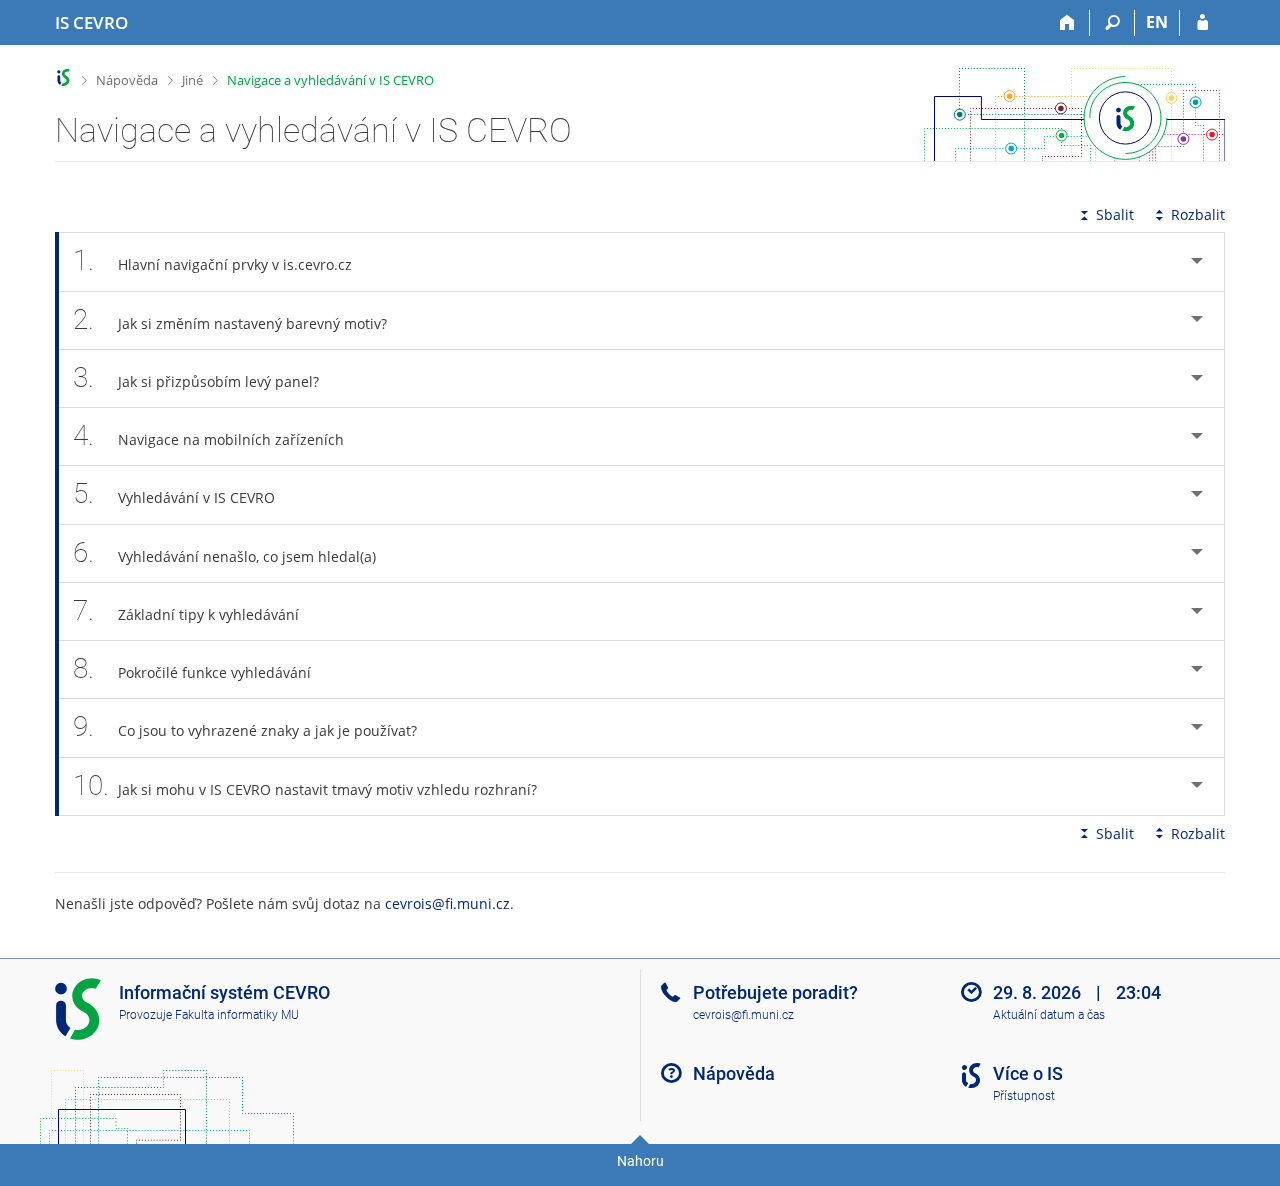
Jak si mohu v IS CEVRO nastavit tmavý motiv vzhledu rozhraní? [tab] (305, 785)
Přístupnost (1024, 1096)
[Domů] (1067, 23)
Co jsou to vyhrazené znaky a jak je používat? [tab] (245, 726)
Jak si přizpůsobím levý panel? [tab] (196, 377)
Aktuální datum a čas (1049, 1015)
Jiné (192, 80)
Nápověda (127, 80)
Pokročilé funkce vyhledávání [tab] (192, 668)
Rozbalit (1198, 214)
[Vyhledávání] (1112, 23)
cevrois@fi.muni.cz (447, 903)
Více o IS (1028, 1073)
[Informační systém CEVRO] (63, 77)
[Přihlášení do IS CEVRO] (1202, 23)
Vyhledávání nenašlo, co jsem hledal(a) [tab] (224, 552)
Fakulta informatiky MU (237, 1015)
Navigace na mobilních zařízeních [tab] (208, 435)
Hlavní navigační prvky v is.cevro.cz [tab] (212, 260)
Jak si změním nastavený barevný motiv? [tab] (230, 319)
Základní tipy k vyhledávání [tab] (186, 610)
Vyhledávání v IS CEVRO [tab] (174, 493)
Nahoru (640, 1161)
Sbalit (1115, 214)
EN (1157, 22)
